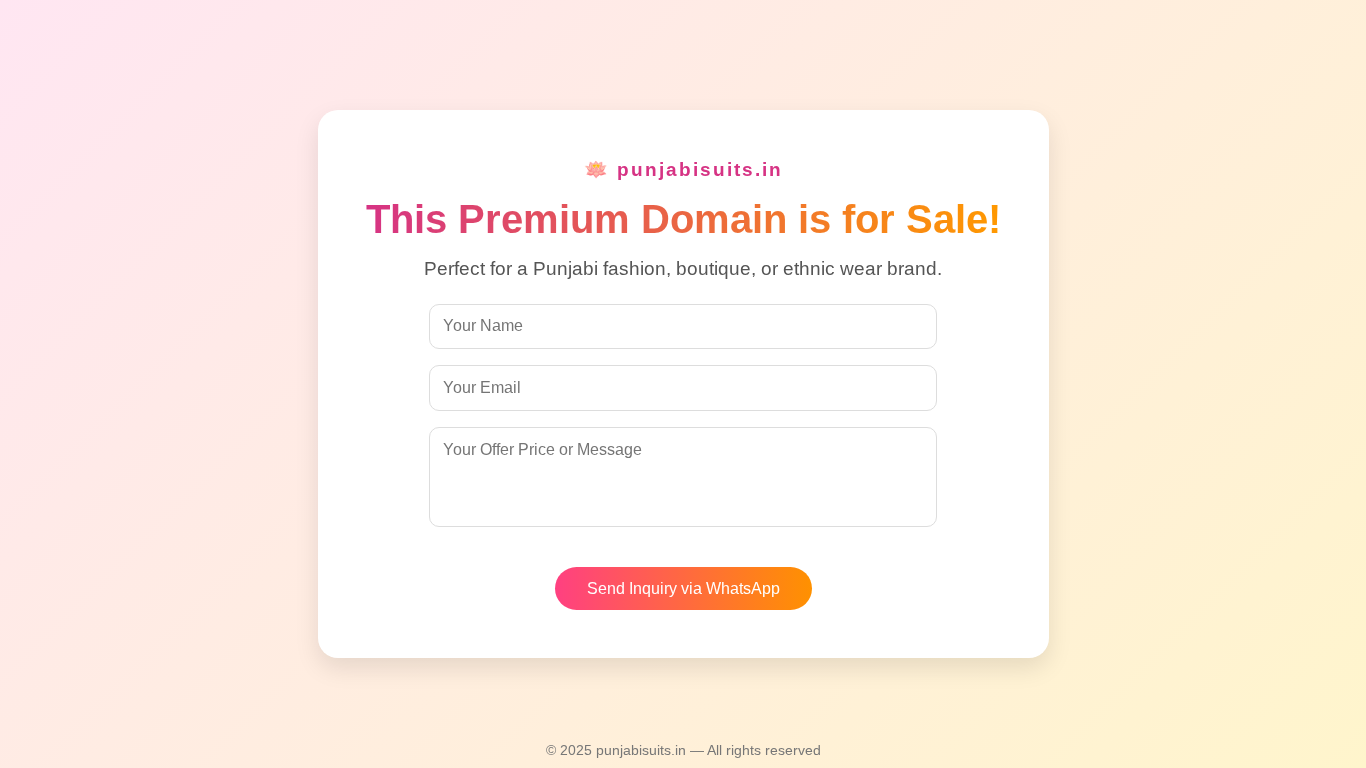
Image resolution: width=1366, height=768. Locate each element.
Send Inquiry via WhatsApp (683, 588)
